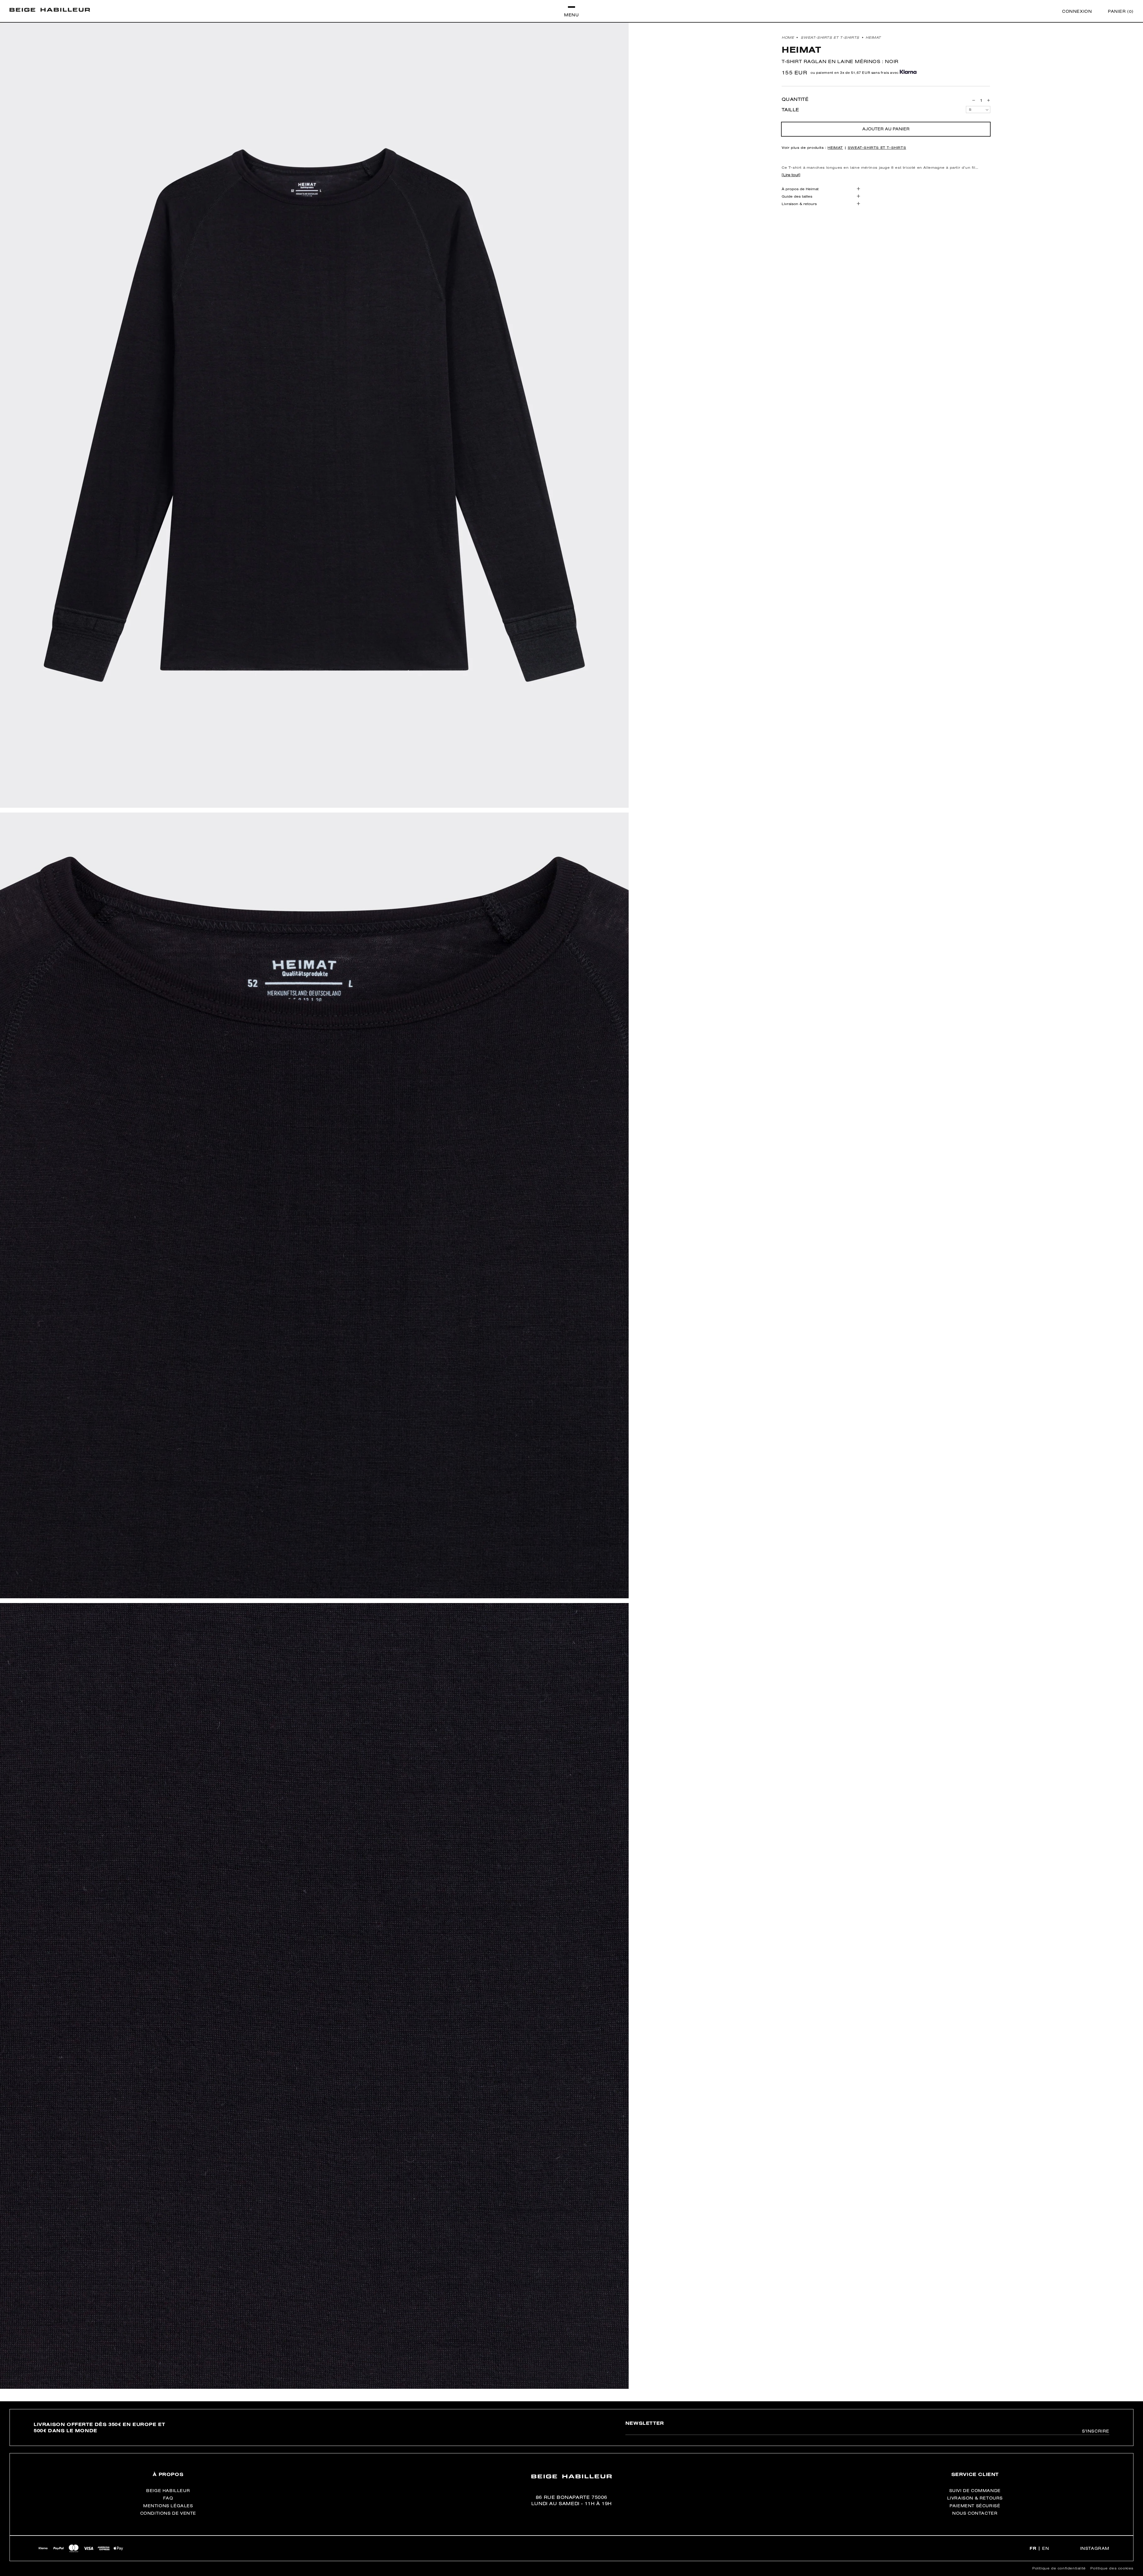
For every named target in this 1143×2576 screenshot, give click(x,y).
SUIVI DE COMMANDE (975, 2491)
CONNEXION (1077, 11)
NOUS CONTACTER (975, 2513)
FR (1033, 2548)
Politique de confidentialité (1059, 2568)
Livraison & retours (799, 204)
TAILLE (790, 110)
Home (788, 37)
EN (1046, 2548)
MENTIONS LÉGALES (168, 2506)
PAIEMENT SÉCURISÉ (975, 2506)
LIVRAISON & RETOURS (975, 2498)
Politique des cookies (1112, 2568)
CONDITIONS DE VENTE (168, 2513)
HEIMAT (873, 37)
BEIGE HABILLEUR (168, 2491)
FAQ (168, 2498)
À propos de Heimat (800, 189)
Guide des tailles (797, 196)
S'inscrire (1096, 2431)
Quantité (795, 99)
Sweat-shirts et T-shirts (830, 37)
